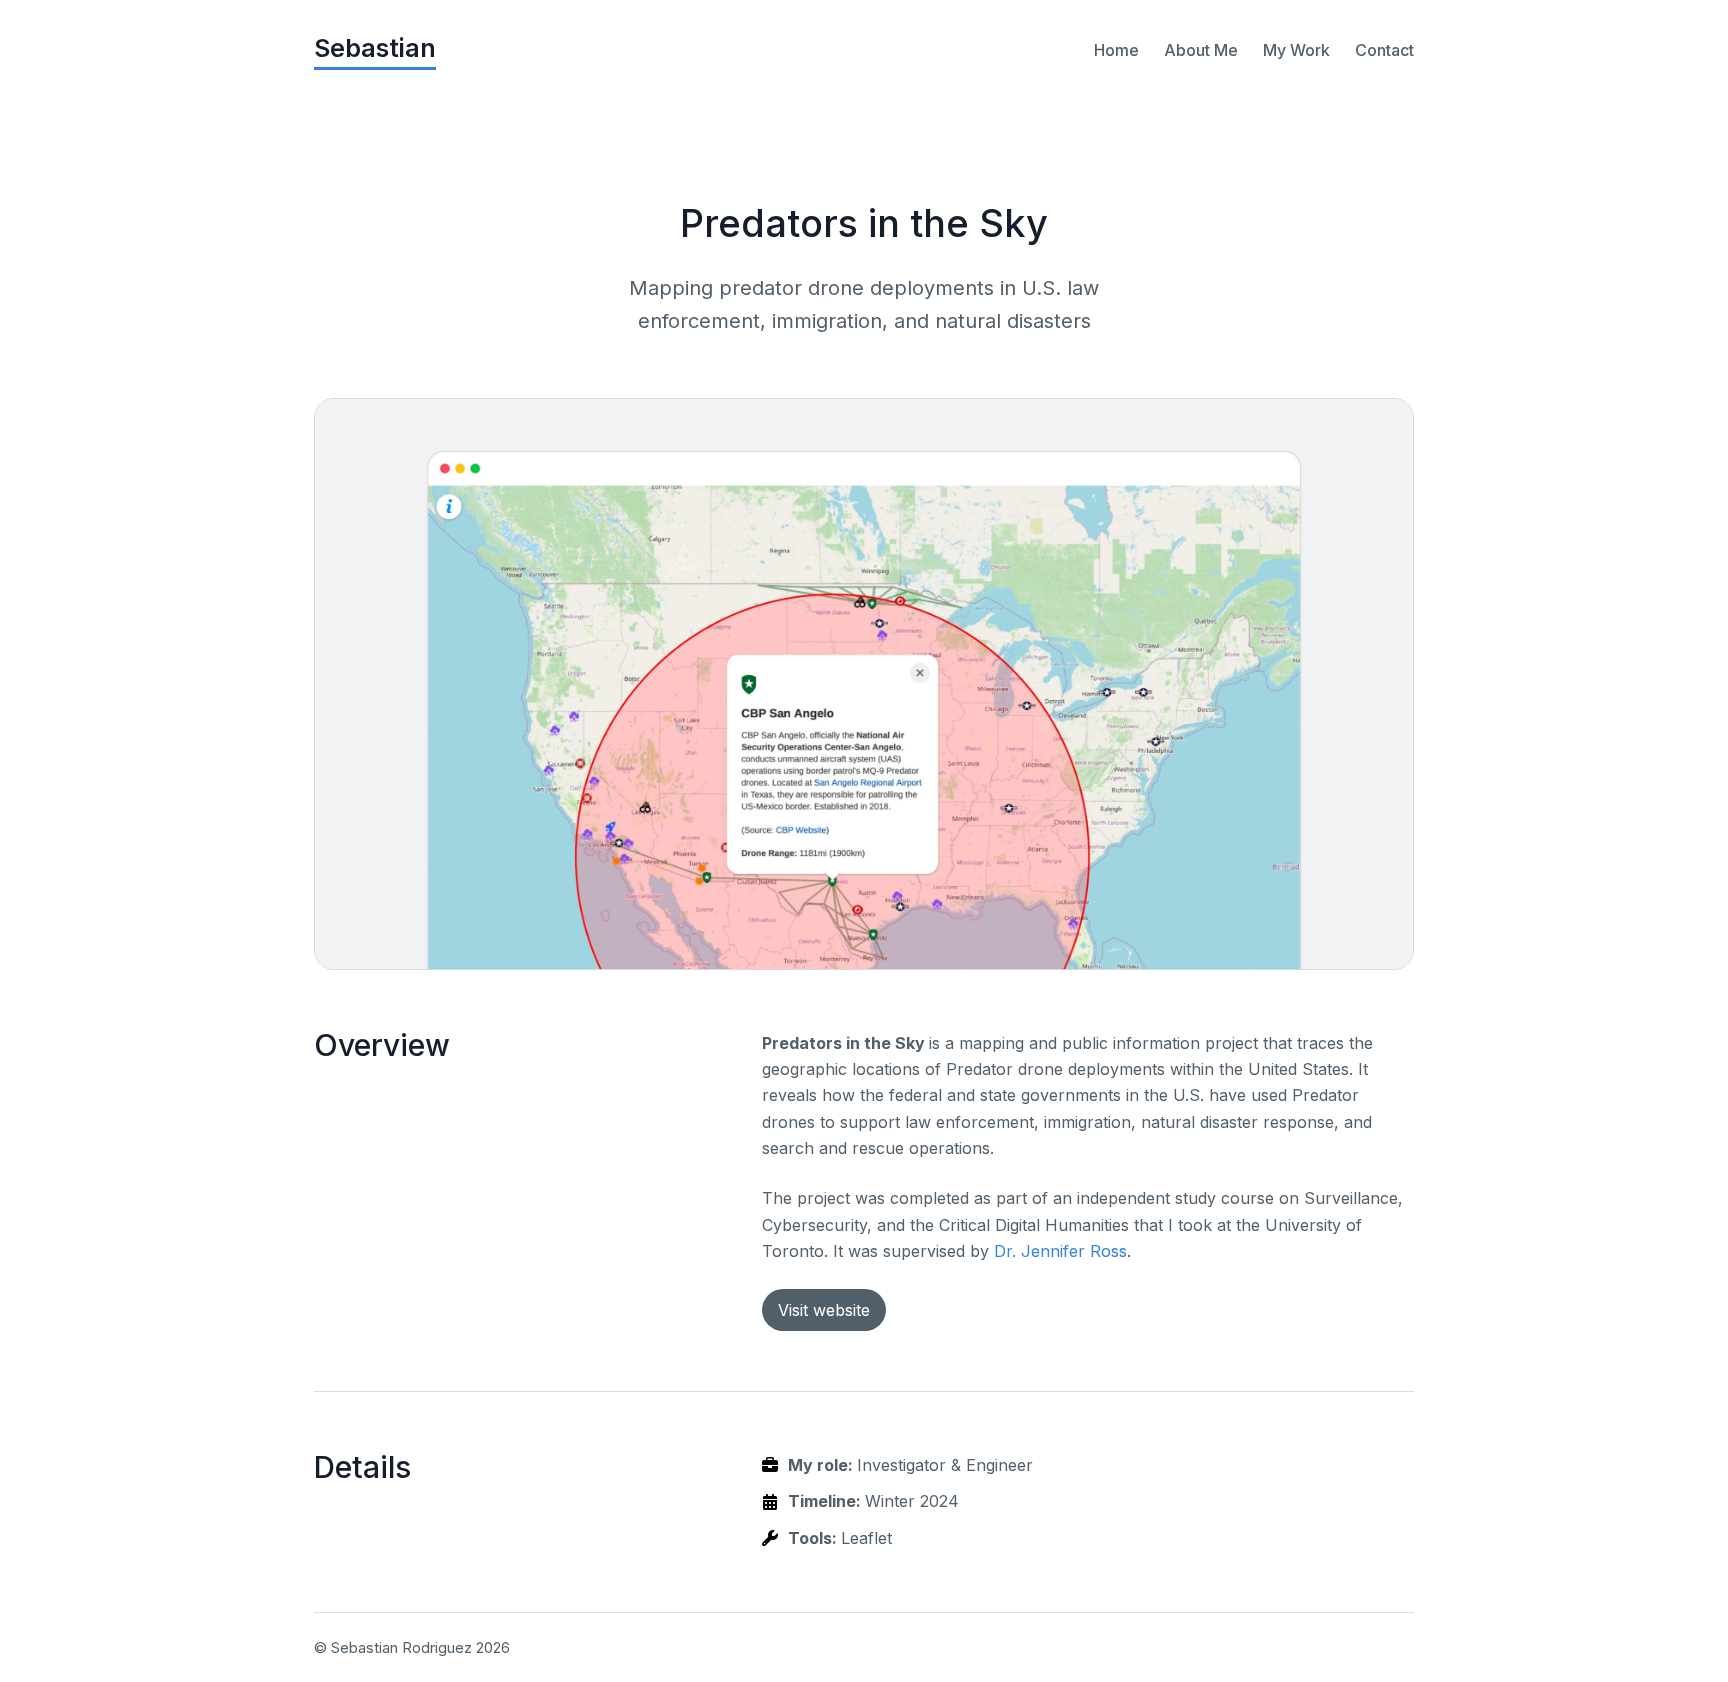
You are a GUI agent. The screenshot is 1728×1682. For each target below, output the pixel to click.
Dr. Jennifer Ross (1060, 1251)
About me (1201, 50)
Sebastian (375, 48)
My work (1296, 50)
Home (1116, 50)
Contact (1384, 50)
